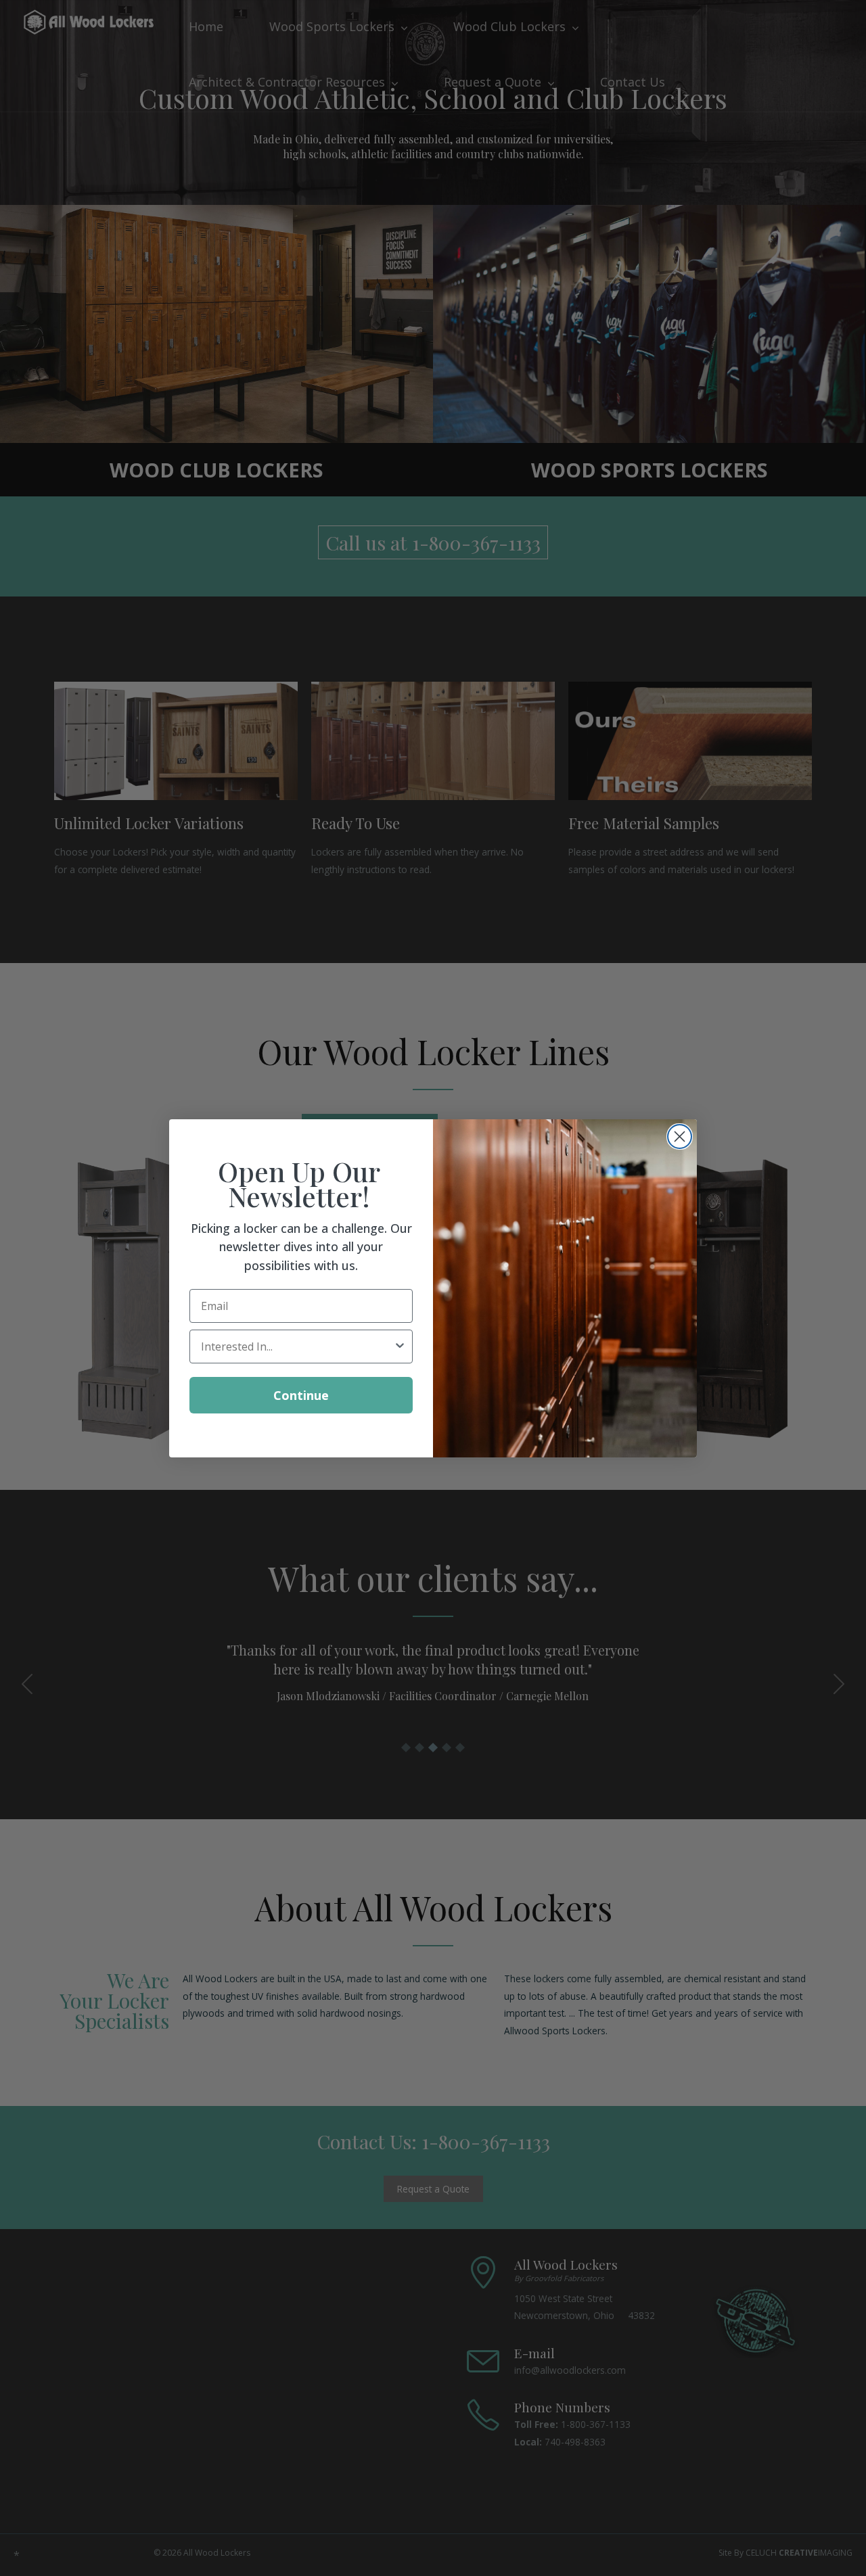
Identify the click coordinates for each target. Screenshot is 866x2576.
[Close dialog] (680, 1137)
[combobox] (297, 1346)
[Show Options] (400, 1346)
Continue (301, 1395)
